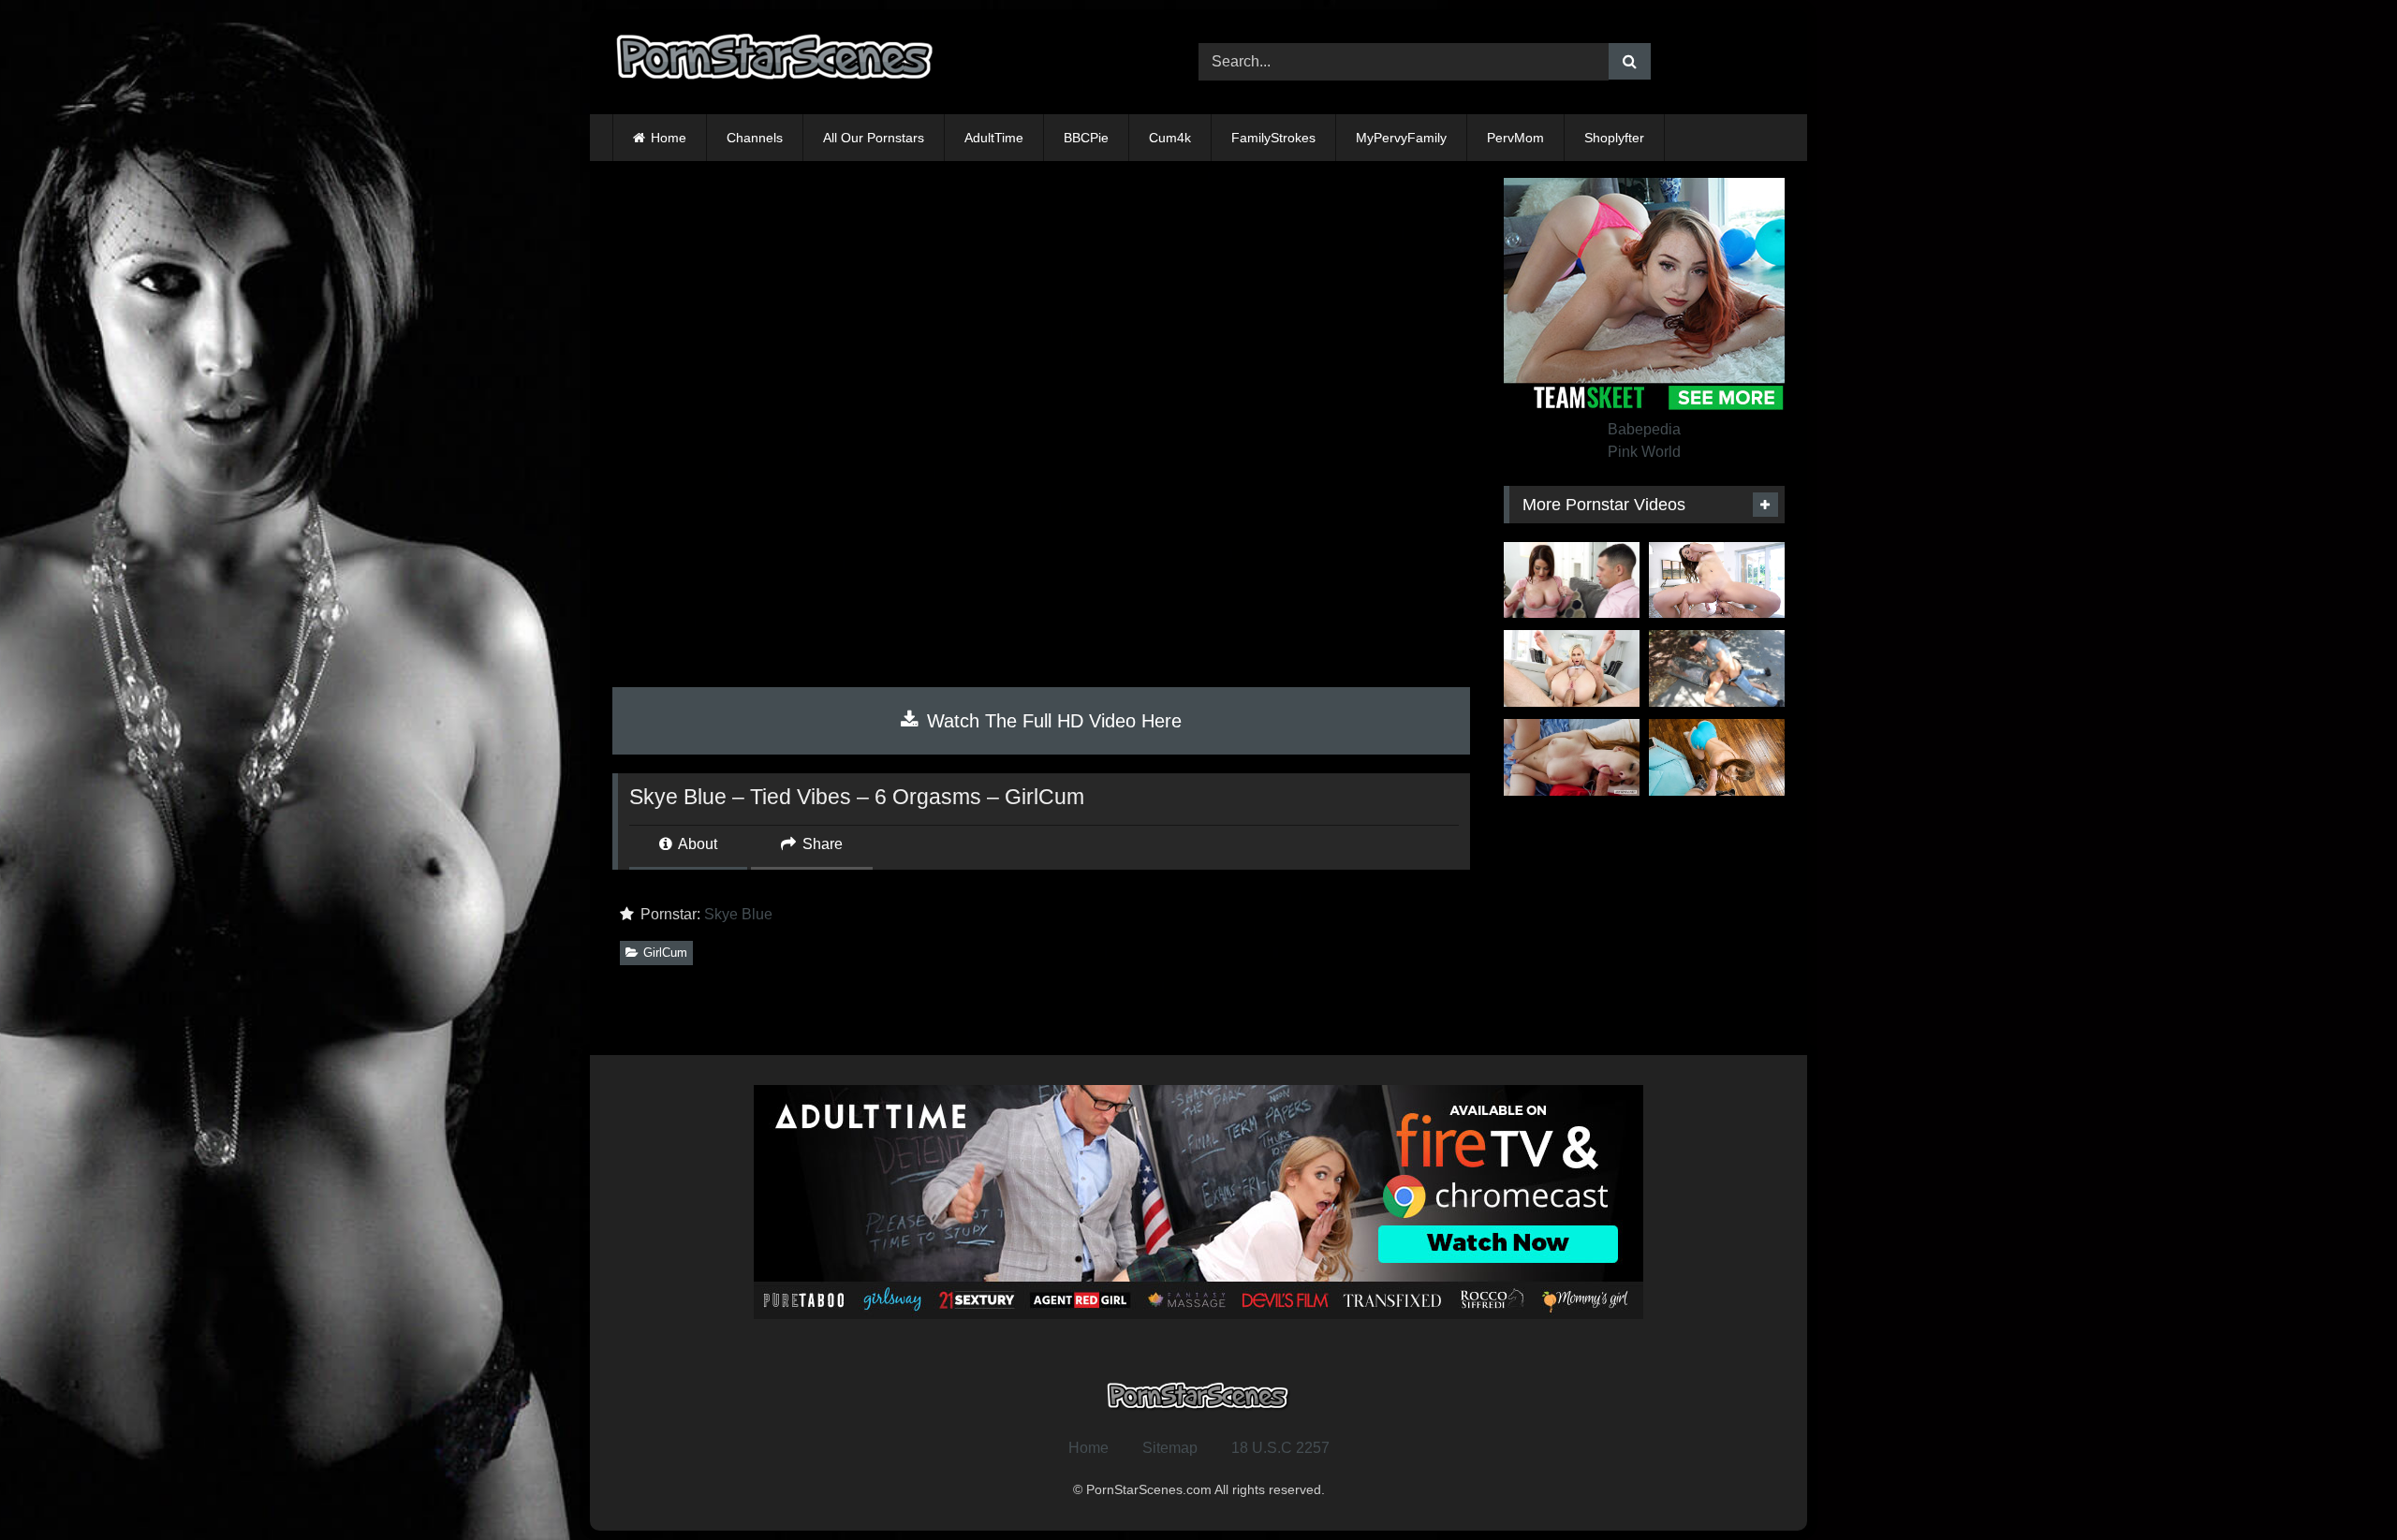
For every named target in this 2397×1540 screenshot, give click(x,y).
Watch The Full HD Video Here (1051, 721)
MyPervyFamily (1401, 138)
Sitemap (1170, 1448)
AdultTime (994, 138)
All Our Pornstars (874, 138)
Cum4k (1170, 138)
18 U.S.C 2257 (1280, 1448)
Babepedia (1644, 429)
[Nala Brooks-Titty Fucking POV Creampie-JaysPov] (1572, 757)
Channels (755, 138)
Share (821, 844)
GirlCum (665, 953)
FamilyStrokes (1273, 138)
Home (669, 138)
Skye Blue (738, 914)
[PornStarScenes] (776, 62)
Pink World (1644, 452)
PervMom (1515, 138)
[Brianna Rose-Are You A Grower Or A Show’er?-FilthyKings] (1572, 580)
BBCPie (1086, 138)
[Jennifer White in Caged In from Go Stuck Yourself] (1717, 668)
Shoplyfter (1614, 138)
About (696, 844)
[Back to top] (2339, 1484)
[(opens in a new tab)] (1717, 580)
